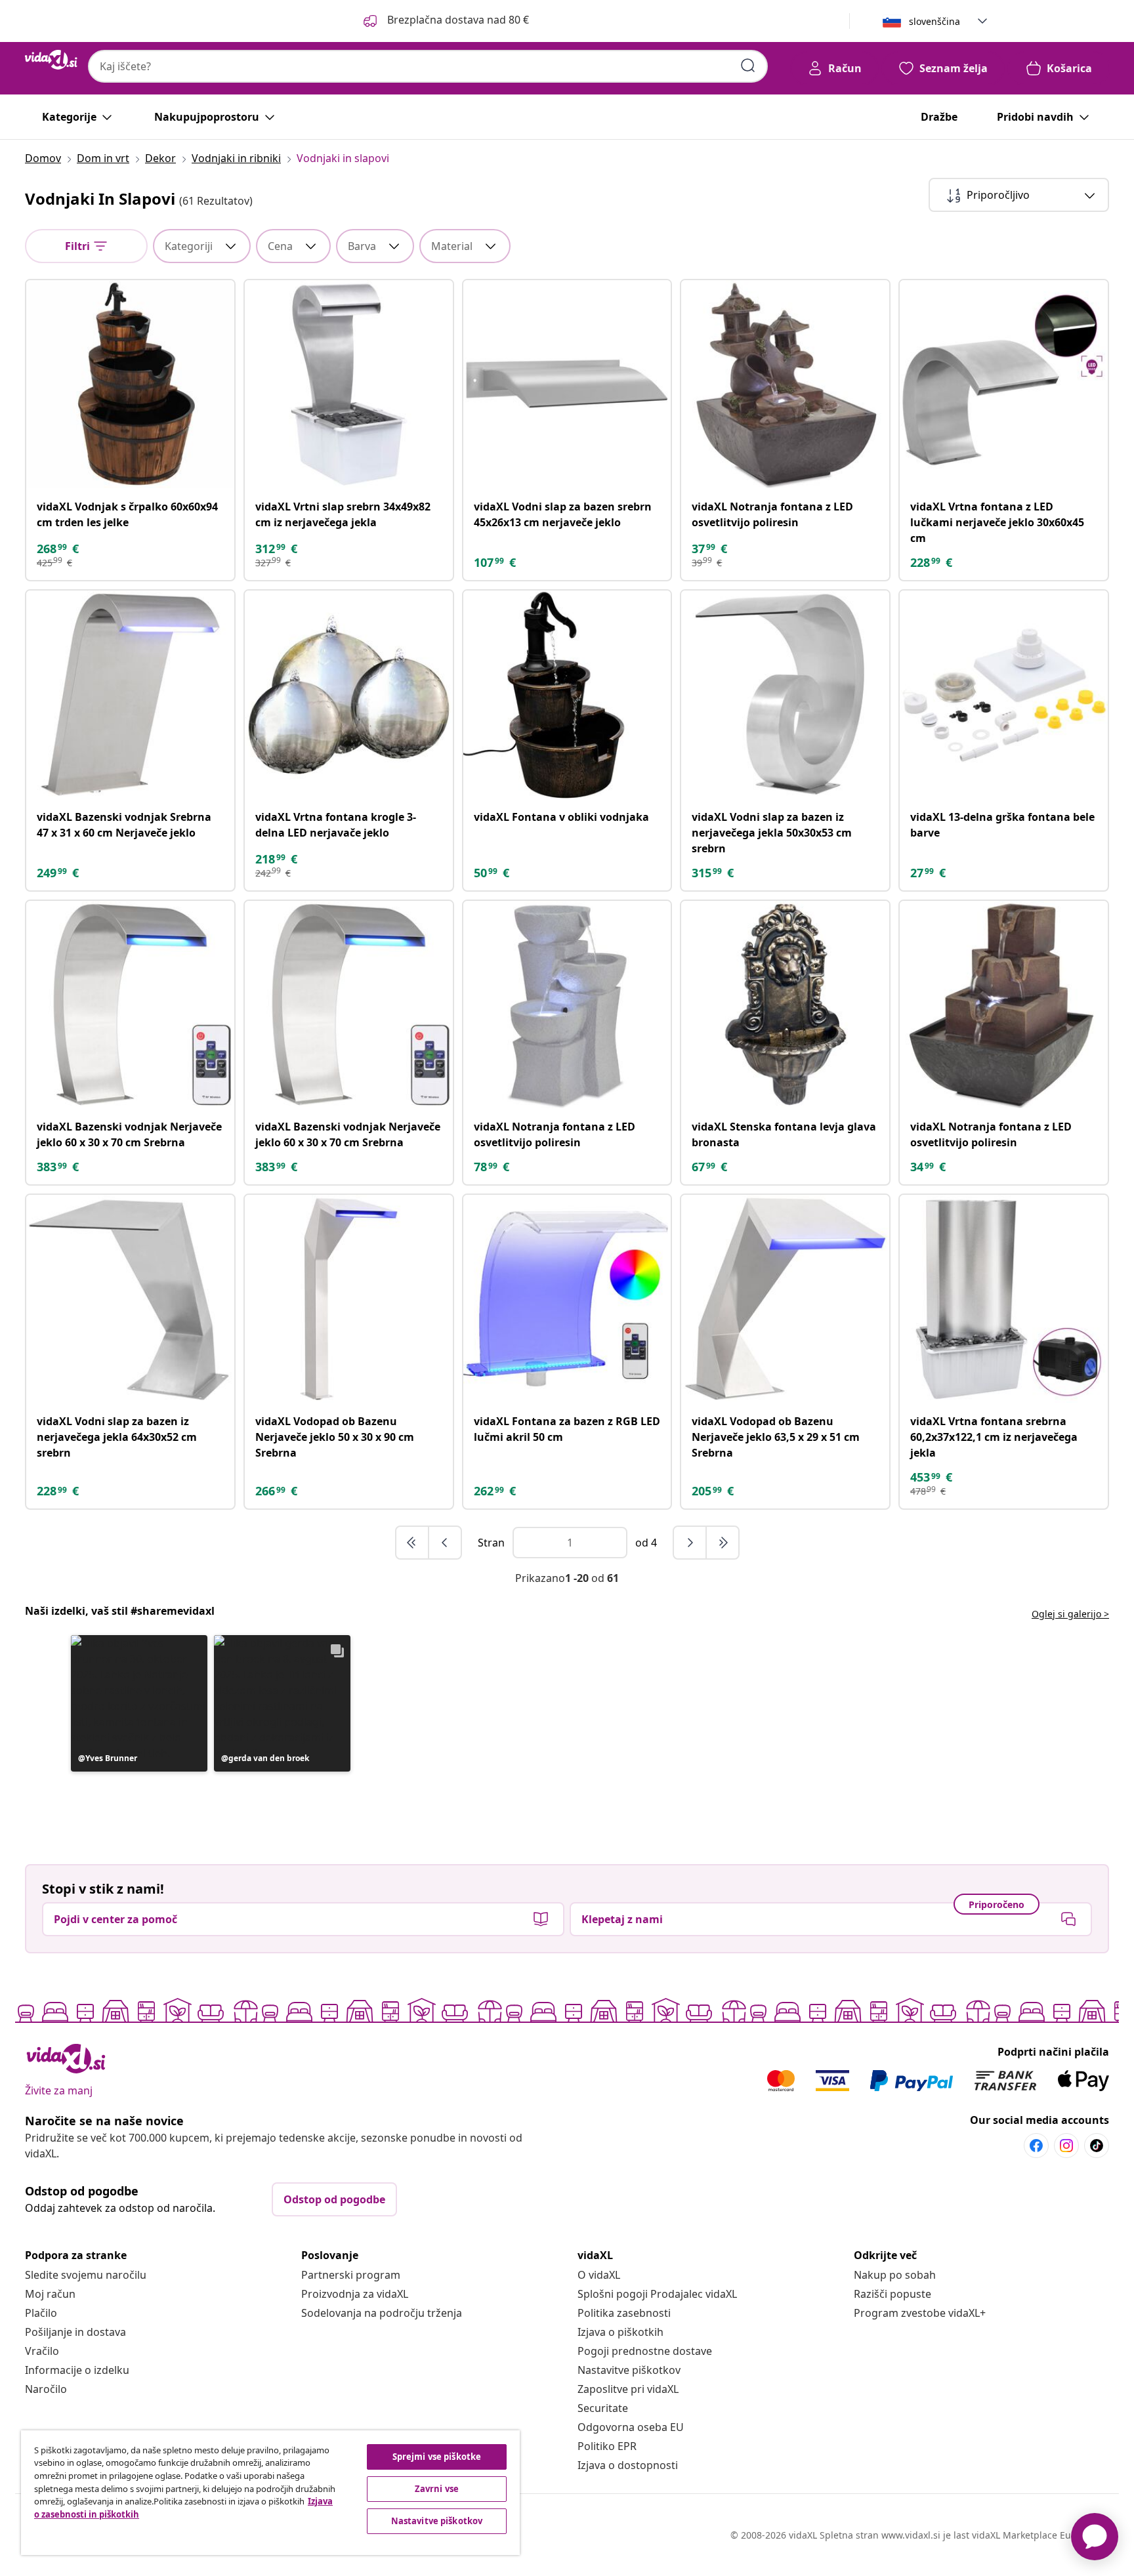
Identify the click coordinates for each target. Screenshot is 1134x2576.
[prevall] (413, 1543)
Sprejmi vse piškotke (437, 2457)
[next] (690, 1543)
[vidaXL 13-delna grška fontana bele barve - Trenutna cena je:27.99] (1004, 695)
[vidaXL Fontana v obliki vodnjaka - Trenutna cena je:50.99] (567, 695)
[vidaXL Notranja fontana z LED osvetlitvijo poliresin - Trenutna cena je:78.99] (567, 1005)
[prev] (445, 1543)
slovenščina (934, 21)
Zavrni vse (437, 2489)
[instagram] (1066, 2146)
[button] (445, 21)
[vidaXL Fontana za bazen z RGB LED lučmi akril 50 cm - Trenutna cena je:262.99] (567, 1299)
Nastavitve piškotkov (629, 2370)
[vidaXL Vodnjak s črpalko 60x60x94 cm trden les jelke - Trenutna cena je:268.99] (130, 384)
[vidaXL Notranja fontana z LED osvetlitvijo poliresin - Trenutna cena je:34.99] (1004, 1005)
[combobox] (428, 66)
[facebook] (1036, 2146)
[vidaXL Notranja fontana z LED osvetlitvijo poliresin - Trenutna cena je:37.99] (785, 384)
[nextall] (723, 1543)
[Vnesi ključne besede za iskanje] (748, 66)
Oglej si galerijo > (1070, 1614)
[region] (270, 2493)
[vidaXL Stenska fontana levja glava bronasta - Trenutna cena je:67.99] (785, 1005)
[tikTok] (1097, 2146)
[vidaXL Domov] (51, 60)
